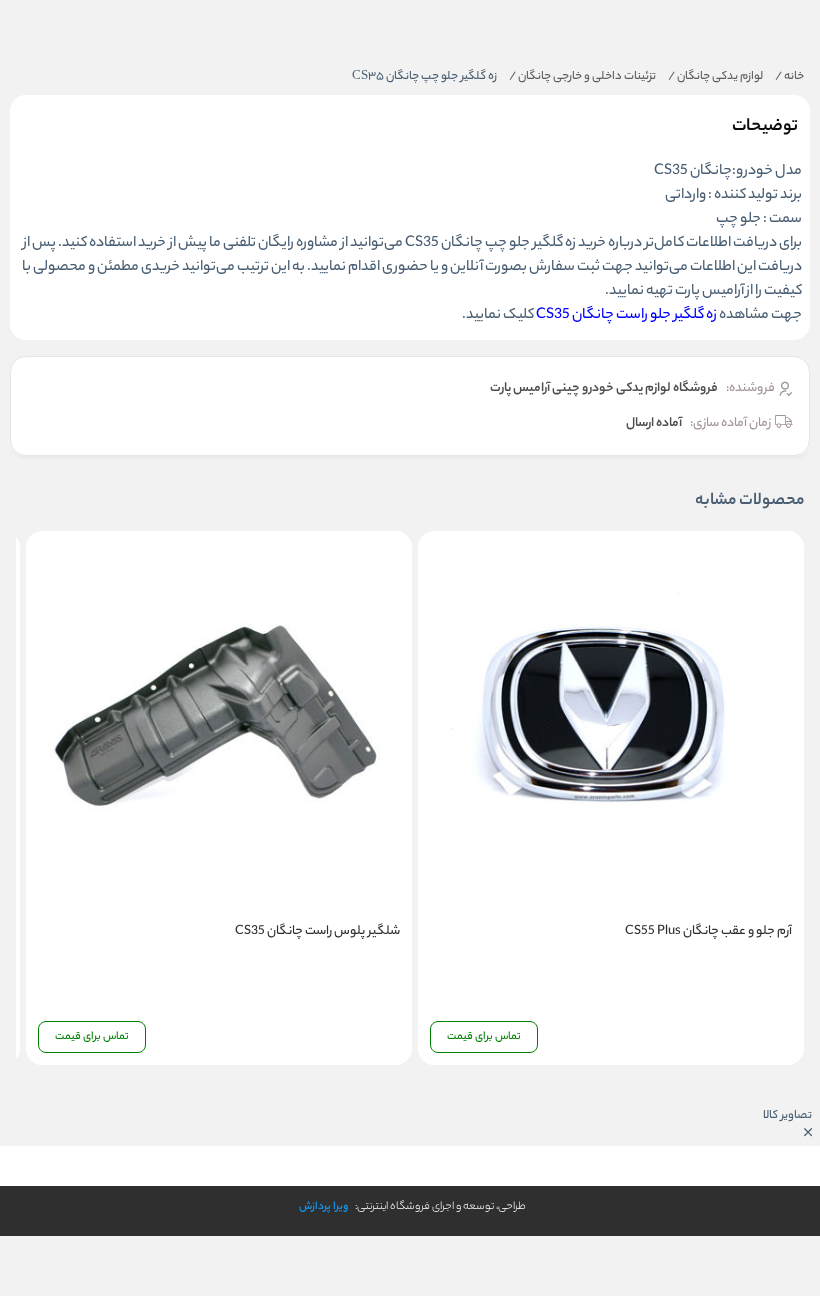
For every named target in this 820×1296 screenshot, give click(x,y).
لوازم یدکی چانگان (715, 77)
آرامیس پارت (709, 292)
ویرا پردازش (323, 1207)
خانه (789, 77)
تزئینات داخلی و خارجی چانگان (582, 77)
